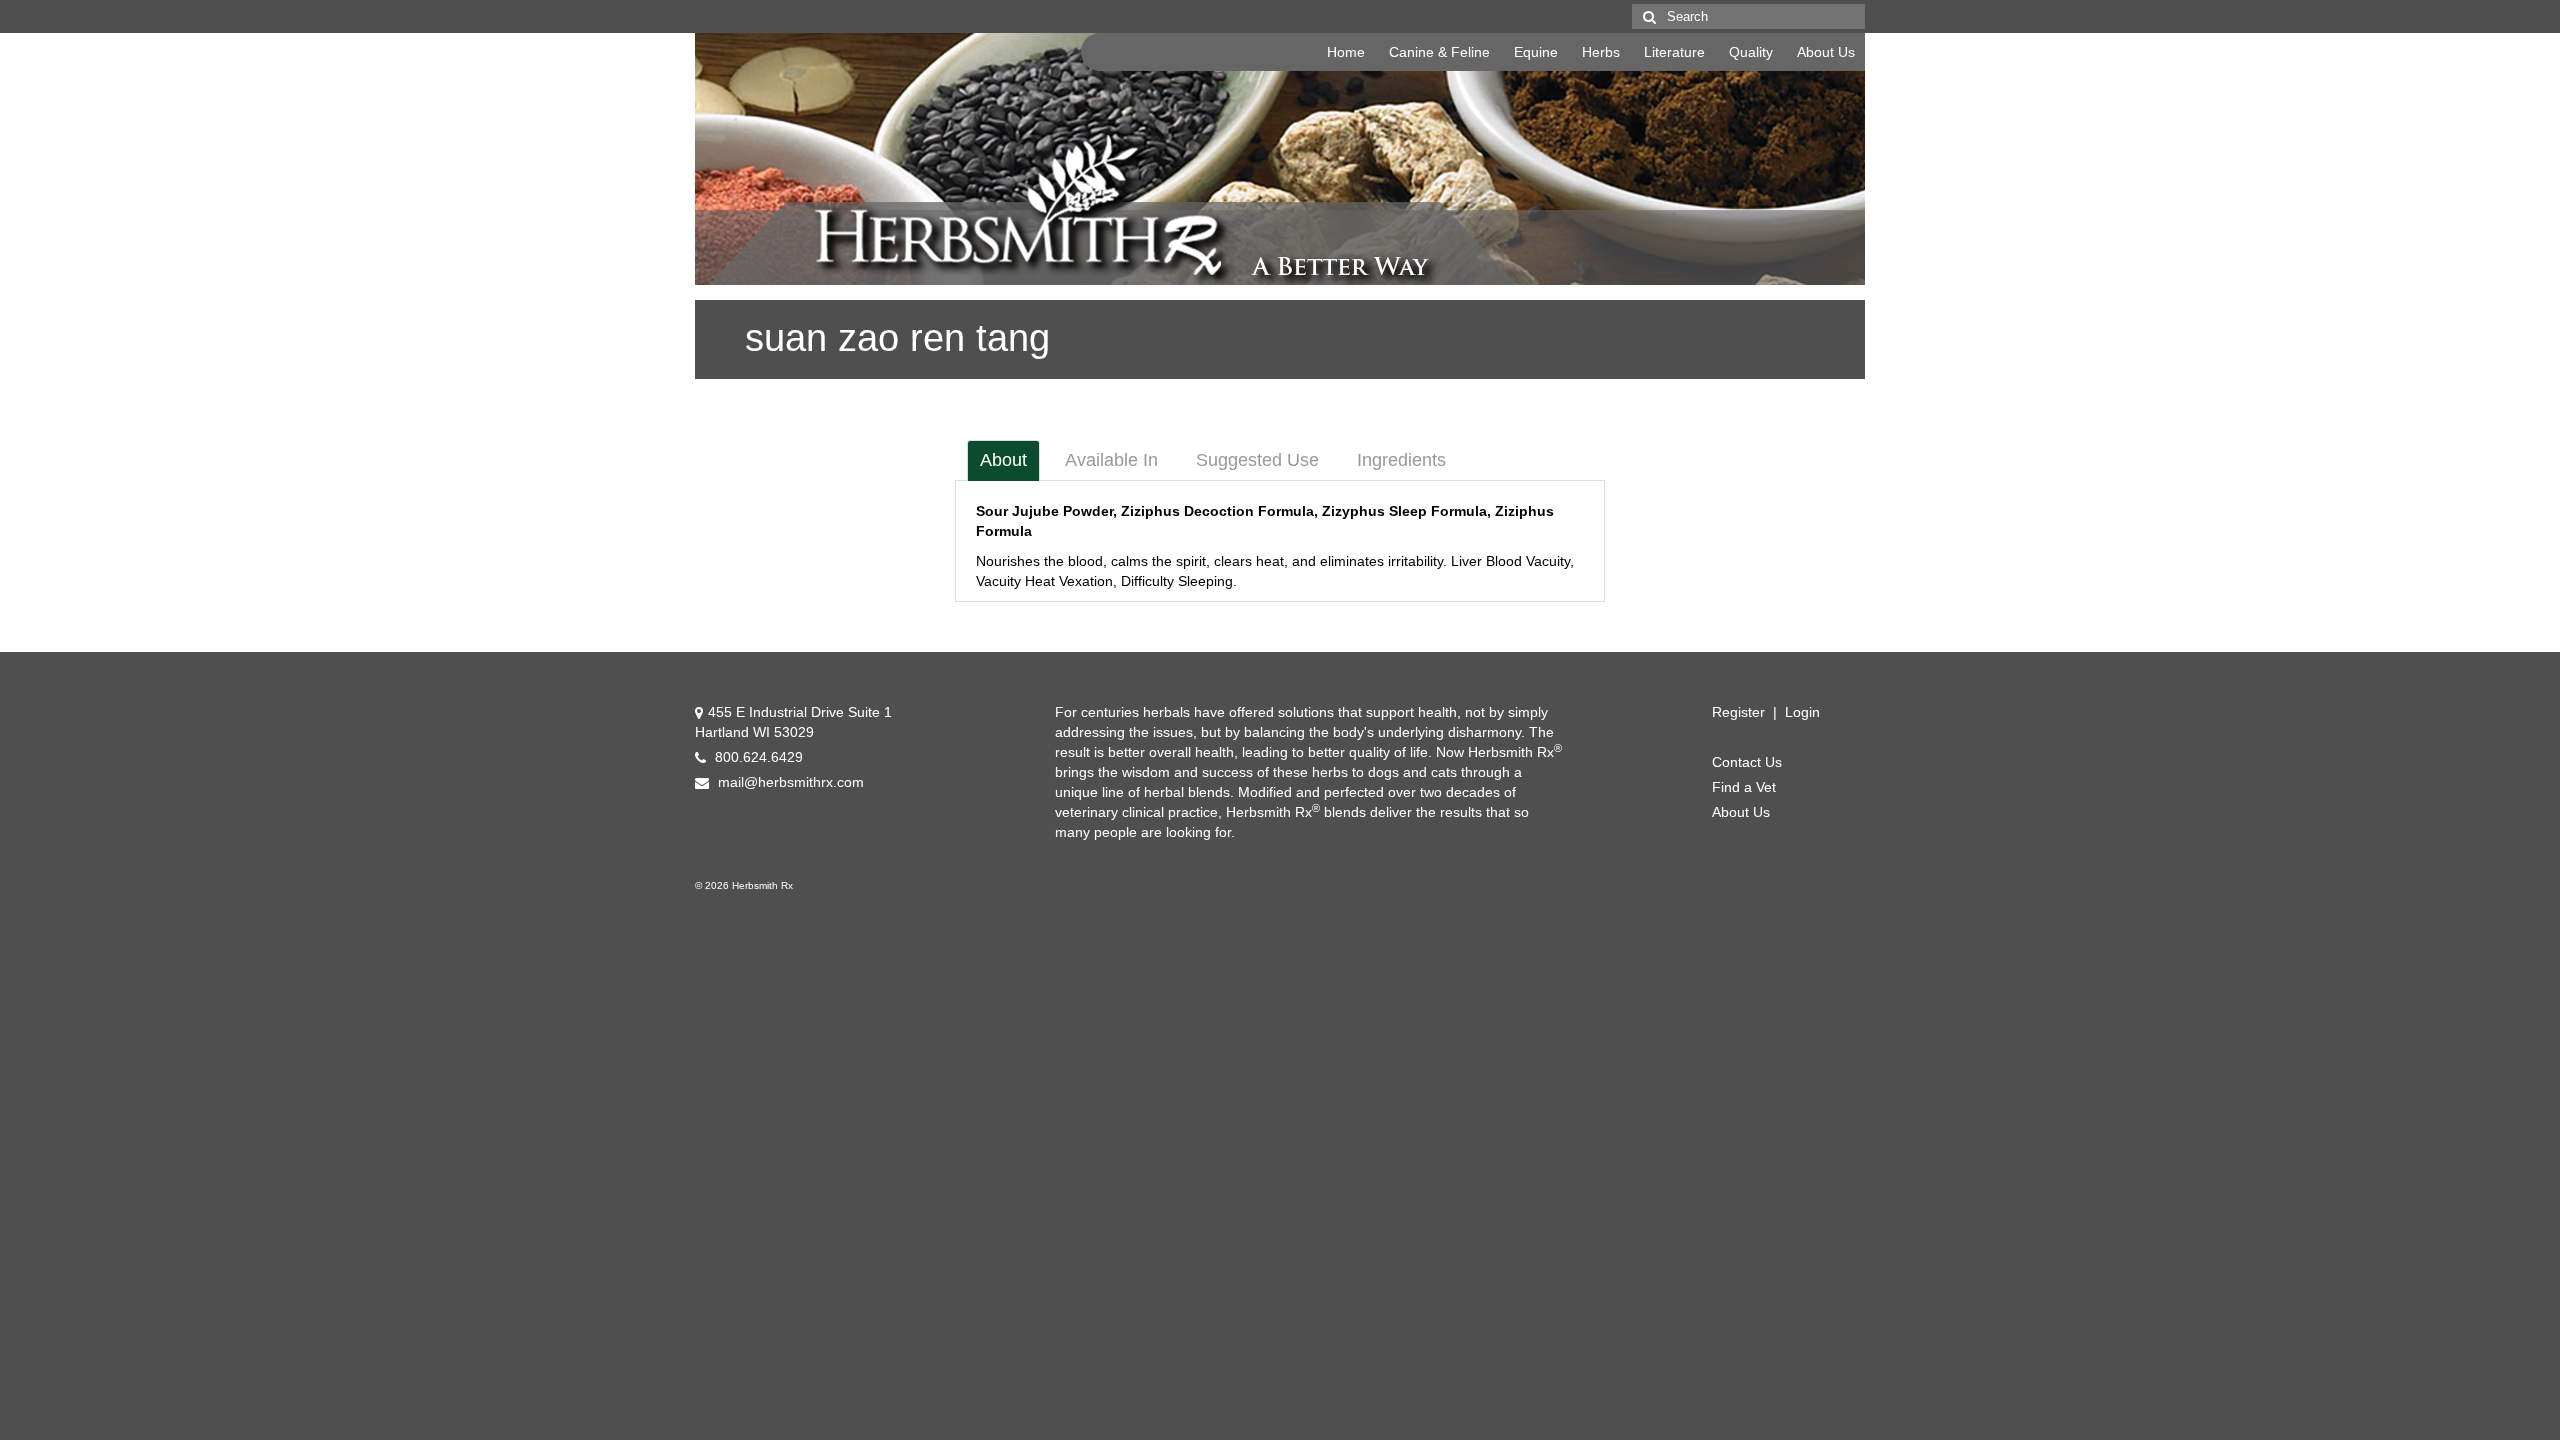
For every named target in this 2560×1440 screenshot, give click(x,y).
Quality (1751, 52)
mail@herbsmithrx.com (789, 782)
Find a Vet (1744, 787)
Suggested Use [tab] (1257, 460)
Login (1802, 712)
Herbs (1601, 52)
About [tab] (1003, 460)
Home (1346, 52)
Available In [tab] (1111, 460)
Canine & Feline (1439, 52)
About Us (1826, 52)
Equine (1536, 52)
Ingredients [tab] (1401, 460)
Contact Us (1747, 762)
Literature (1674, 52)
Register (1738, 712)
